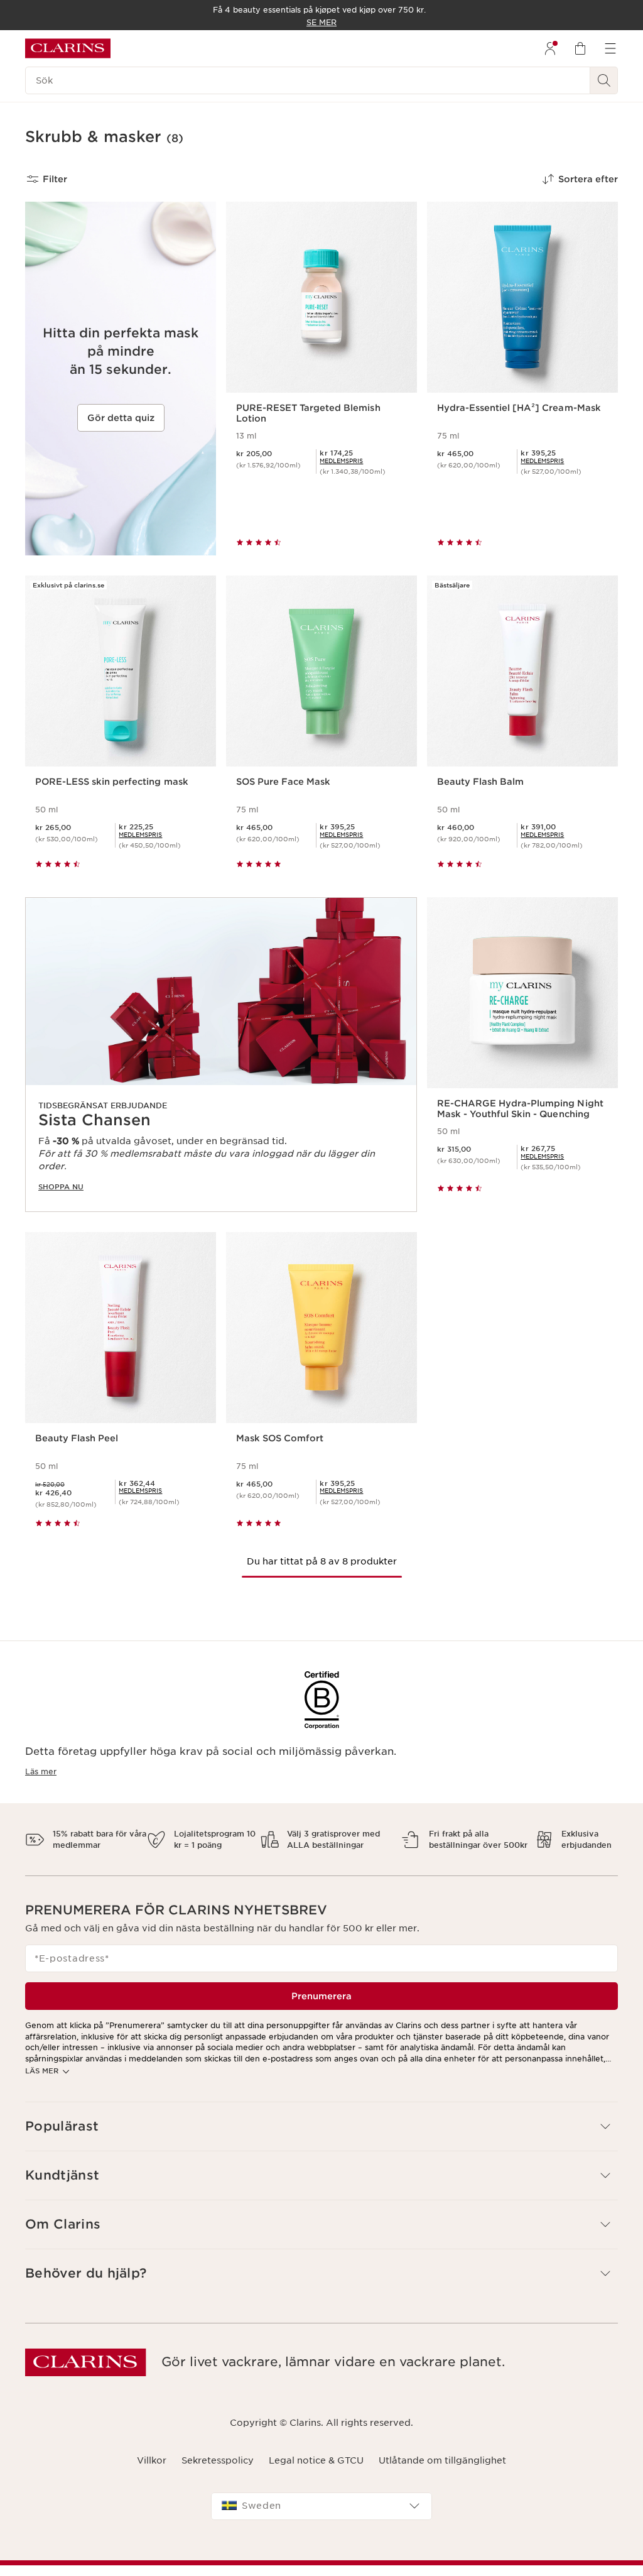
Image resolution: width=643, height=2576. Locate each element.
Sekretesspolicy (218, 2460)
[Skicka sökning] (604, 80)
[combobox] (321, 2506)
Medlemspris (341, 461)
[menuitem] (550, 48)
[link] (341, 461)
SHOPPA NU (61, 1187)
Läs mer (41, 1771)
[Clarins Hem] (68, 48)
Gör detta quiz (121, 418)
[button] (321, 2126)
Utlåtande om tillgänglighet (442, 2460)
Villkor (152, 2460)
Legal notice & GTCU (316, 2460)
